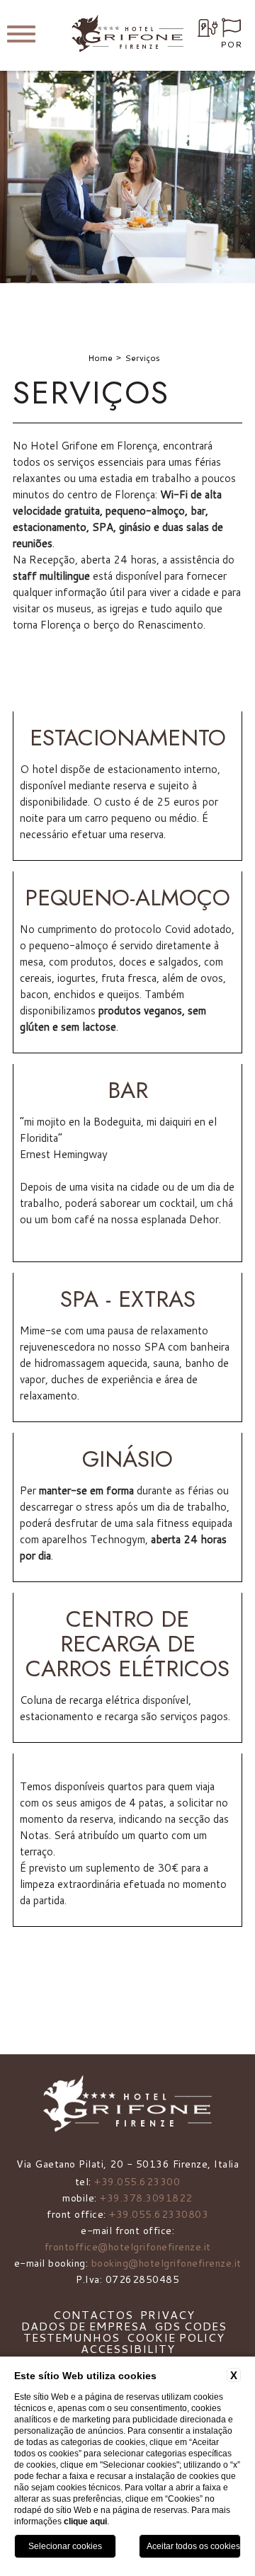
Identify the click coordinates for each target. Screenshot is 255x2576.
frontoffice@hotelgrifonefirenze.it (128, 2247)
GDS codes (191, 2326)
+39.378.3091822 (146, 2198)
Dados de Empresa (84, 2326)
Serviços (142, 358)
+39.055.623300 (137, 2182)
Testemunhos (72, 2337)
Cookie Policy (176, 2337)
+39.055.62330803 (159, 2214)
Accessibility (128, 2348)
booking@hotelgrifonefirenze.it (166, 2263)
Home (100, 358)
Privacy (168, 2314)
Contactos (93, 2314)
